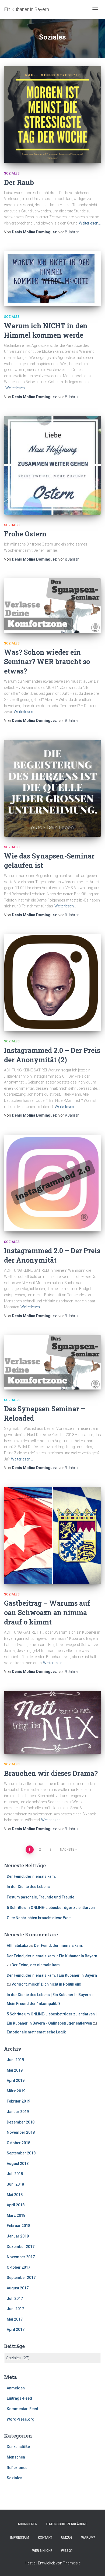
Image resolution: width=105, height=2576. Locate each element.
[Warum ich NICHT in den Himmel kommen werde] (52, 279)
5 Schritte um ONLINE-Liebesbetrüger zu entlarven (51, 1908)
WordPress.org (21, 2419)
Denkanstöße (18, 2447)
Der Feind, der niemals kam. (31, 1876)
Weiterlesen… (90, 223)
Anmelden (16, 2388)
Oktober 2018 (18, 2143)
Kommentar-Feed (22, 2409)
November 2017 (21, 2257)
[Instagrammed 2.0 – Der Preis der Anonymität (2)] (52, 982)
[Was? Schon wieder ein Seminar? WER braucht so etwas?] (52, 606)
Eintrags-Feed (19, 2398)
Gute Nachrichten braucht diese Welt (39, 1918)
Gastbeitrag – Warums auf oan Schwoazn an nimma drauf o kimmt (47, 1613)
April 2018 (16, 2205)
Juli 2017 (15, 2299)
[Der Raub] (52, 115)
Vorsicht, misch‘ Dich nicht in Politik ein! (46, 1984)
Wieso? (67, 2551)
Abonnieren (27, 2524)
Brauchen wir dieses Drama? (51, 1773)
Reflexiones (17, 2468)
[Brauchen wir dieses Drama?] (52, 1722)
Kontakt (45, 2538)
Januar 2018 (18, 2236)
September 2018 (21, 2153)
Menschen (16, 2457)
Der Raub (19, 182)
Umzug (67, 2538)
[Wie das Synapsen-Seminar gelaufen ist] (52, 788)
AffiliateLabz (17, 1946)
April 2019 (16, 2080)
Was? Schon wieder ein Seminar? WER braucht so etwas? (47, 662)
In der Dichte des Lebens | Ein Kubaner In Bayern (49, 1995)
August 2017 (18, 2288)
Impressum (20, 2538)
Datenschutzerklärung (67, 2524)
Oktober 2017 (18, 2267)
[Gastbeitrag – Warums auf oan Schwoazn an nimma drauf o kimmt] (52, 1535)
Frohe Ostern (25, 534)
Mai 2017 (15, 2319)
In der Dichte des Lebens (28, 1887)
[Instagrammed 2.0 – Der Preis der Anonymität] (52, 1183)
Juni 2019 (15, 2060)
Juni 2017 (15, 2309)
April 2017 (16, 2329)
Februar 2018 (18, 2226)
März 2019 (16, 2091)
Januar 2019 (18, 2112)
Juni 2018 (15, 2184)
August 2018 (18, 2164)
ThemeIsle (72, 2563)
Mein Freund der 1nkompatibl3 (34, 2004)
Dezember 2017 (21, 2247)
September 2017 (21, 2278)
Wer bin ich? (42, 2551)
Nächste (67, 1850)
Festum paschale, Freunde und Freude (41, 1897)
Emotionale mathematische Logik (36, 2032)
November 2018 (21, 2132)
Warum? (88, 2538)
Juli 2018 (15, 2174)
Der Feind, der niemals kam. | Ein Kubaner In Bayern (52, 1975)
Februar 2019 (18, 2101)
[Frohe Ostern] (52, 465)
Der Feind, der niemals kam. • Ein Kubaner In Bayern (52, 1956)
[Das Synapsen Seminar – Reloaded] (52, 1362)
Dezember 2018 (21, 2122)
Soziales (12, 173)
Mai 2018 (15, 2195)
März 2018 (16, 2215)
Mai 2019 (15, 2070)
